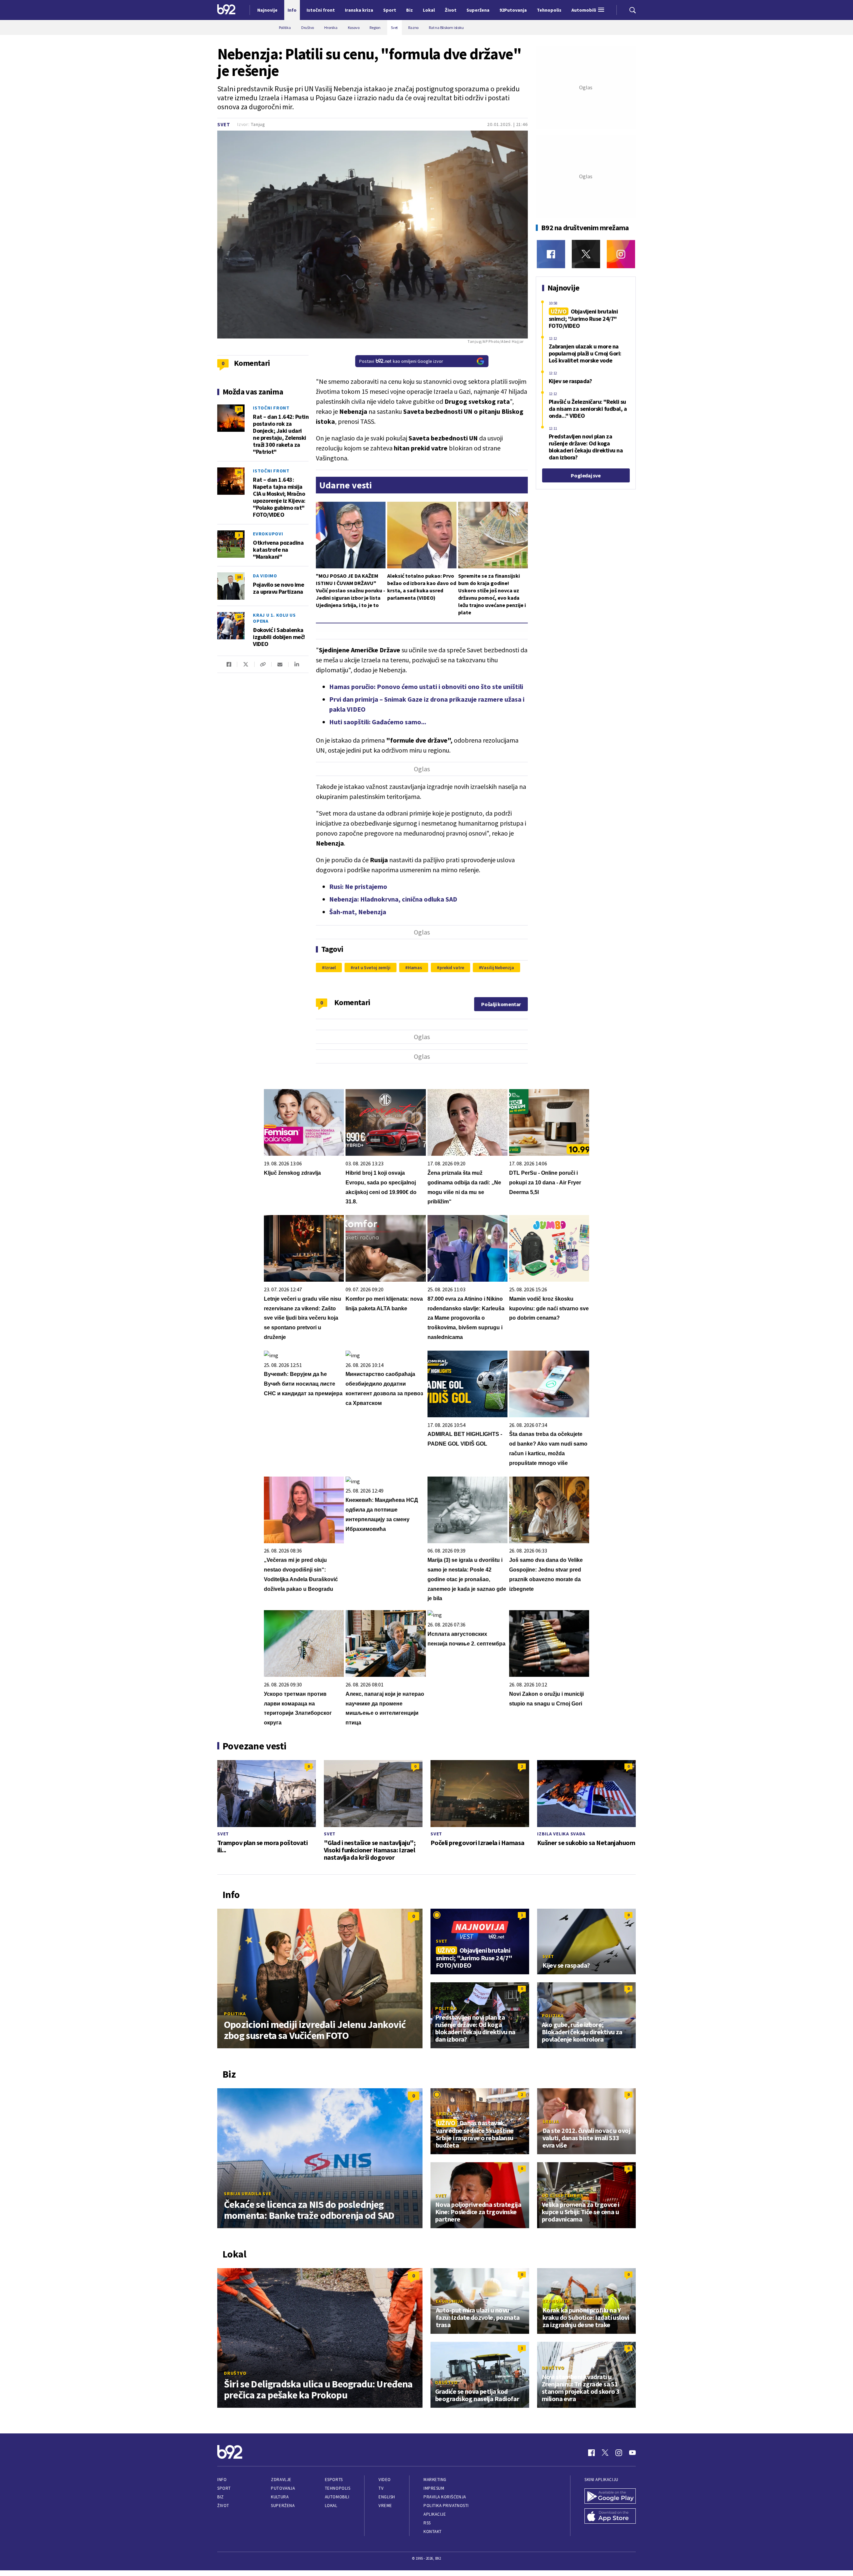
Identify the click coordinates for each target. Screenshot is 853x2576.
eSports (334, 2480)
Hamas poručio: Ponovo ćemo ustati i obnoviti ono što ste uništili (426, 686)
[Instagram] (621, 254)
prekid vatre (452, 967)
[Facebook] (551, 254)
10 (239, 617)
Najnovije (267, 10)
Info (222, 2480)
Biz (221, 2497)
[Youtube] (632, 2453)
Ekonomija (449, 2301)
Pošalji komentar (501, 1004)
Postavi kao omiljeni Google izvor (401, 361)
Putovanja (283, 2488)
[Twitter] (586, 254)
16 (239, 472)
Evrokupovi (268, 534)
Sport (224, 2488)
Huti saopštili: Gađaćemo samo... (378, 722)
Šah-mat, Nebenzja (358, 912)
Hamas (415, 967)
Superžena (283, 2506)
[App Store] (610, 2517)
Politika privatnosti (446, 2506)
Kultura (280, 2497)
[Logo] (226, 10)
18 (239, 577)
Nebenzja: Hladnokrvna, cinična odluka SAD (393, 899)
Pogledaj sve (586, 475)
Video (385, 2480)
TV (381, 2488)
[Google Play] (610, 2497)
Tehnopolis (338, 2488)
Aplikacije (435, 2514)
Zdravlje (281, 2480)
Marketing (435, 2480)
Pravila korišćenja (445, 2497)
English (387, 2497)
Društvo (235, 2373)
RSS (427, 2523)
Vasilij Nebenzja (497, 967)
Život (223, 2506)
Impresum (434, 2488)
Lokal (331, 2506)
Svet (224, 124)
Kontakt (433, 2532)
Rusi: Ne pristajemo (358, 886)
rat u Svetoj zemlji (372, 967)
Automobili (337, 2497)
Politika (235, 2014)
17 (239, 409)
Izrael (330, 967)
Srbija (444, 2114)
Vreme (385, 2506)
